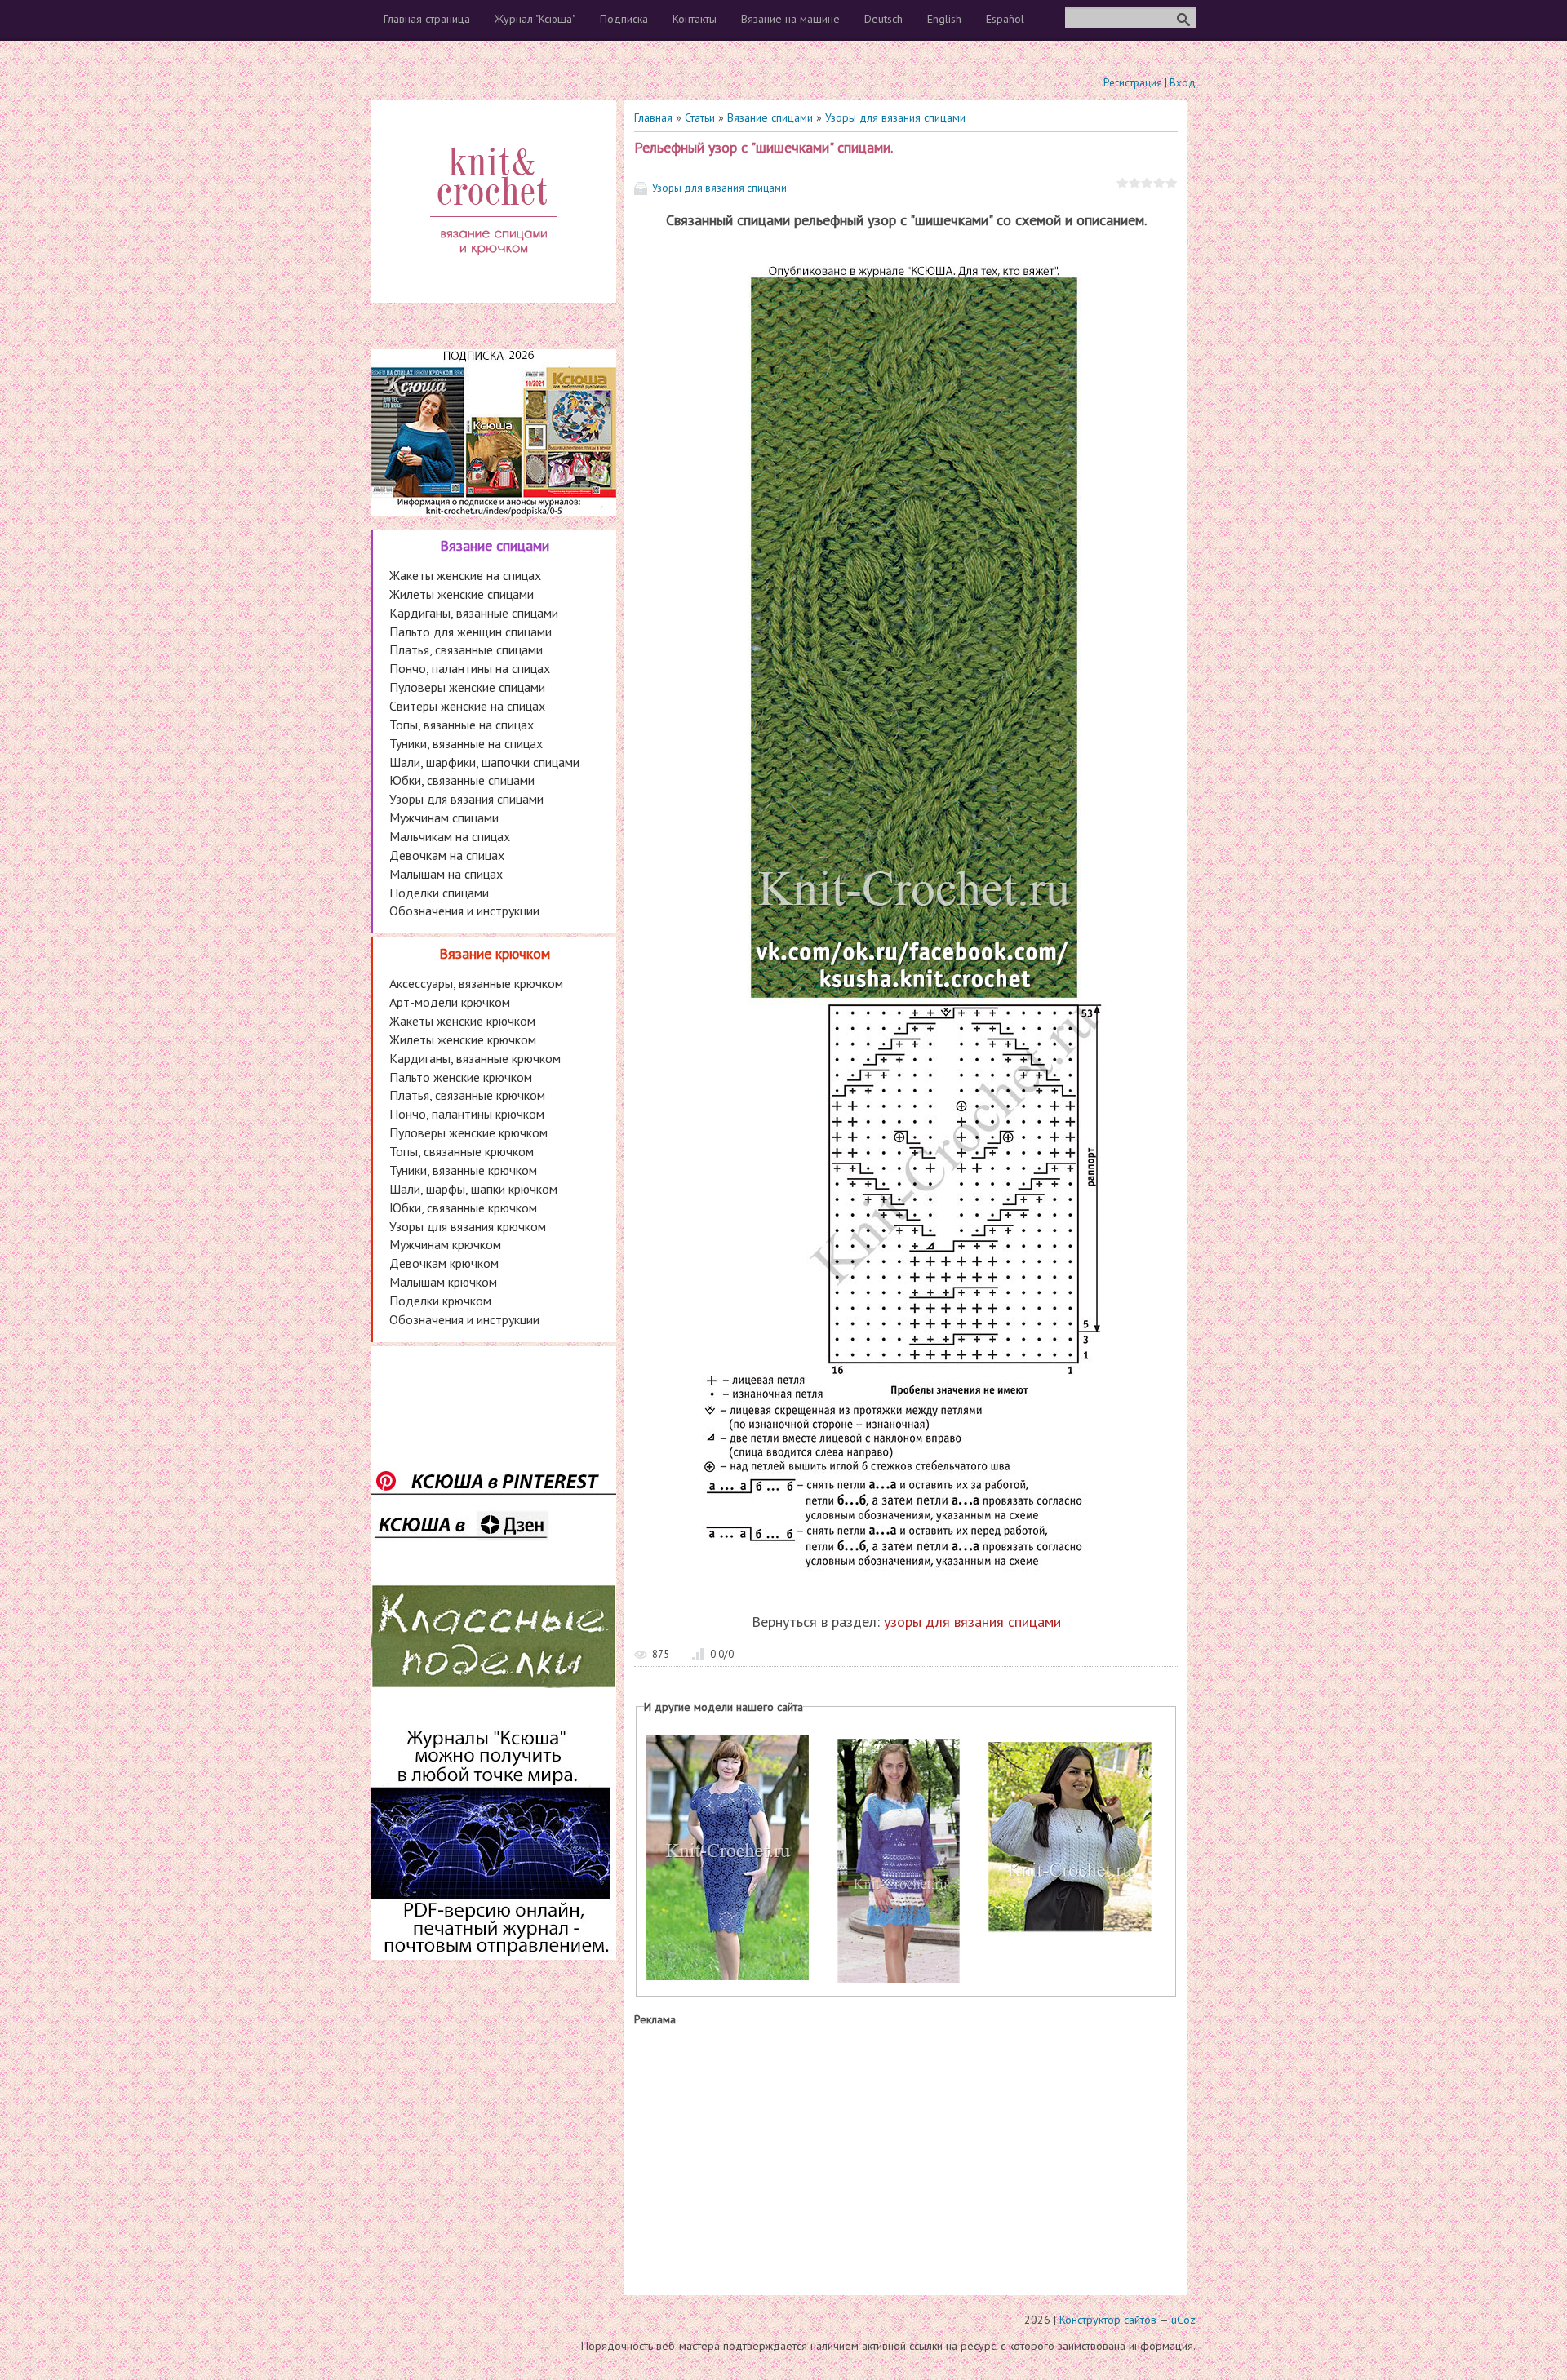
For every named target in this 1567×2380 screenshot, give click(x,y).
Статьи (700, 117)
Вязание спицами (770, 117)
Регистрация (1133, 83)
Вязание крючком (495, 953)
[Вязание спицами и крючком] (494, 274)
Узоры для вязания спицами (895, 117)
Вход (1183, 83)
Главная (653, 117)
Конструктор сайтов (1108, 2320)
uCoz (1183, 2320)
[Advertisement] (906, 2157)
